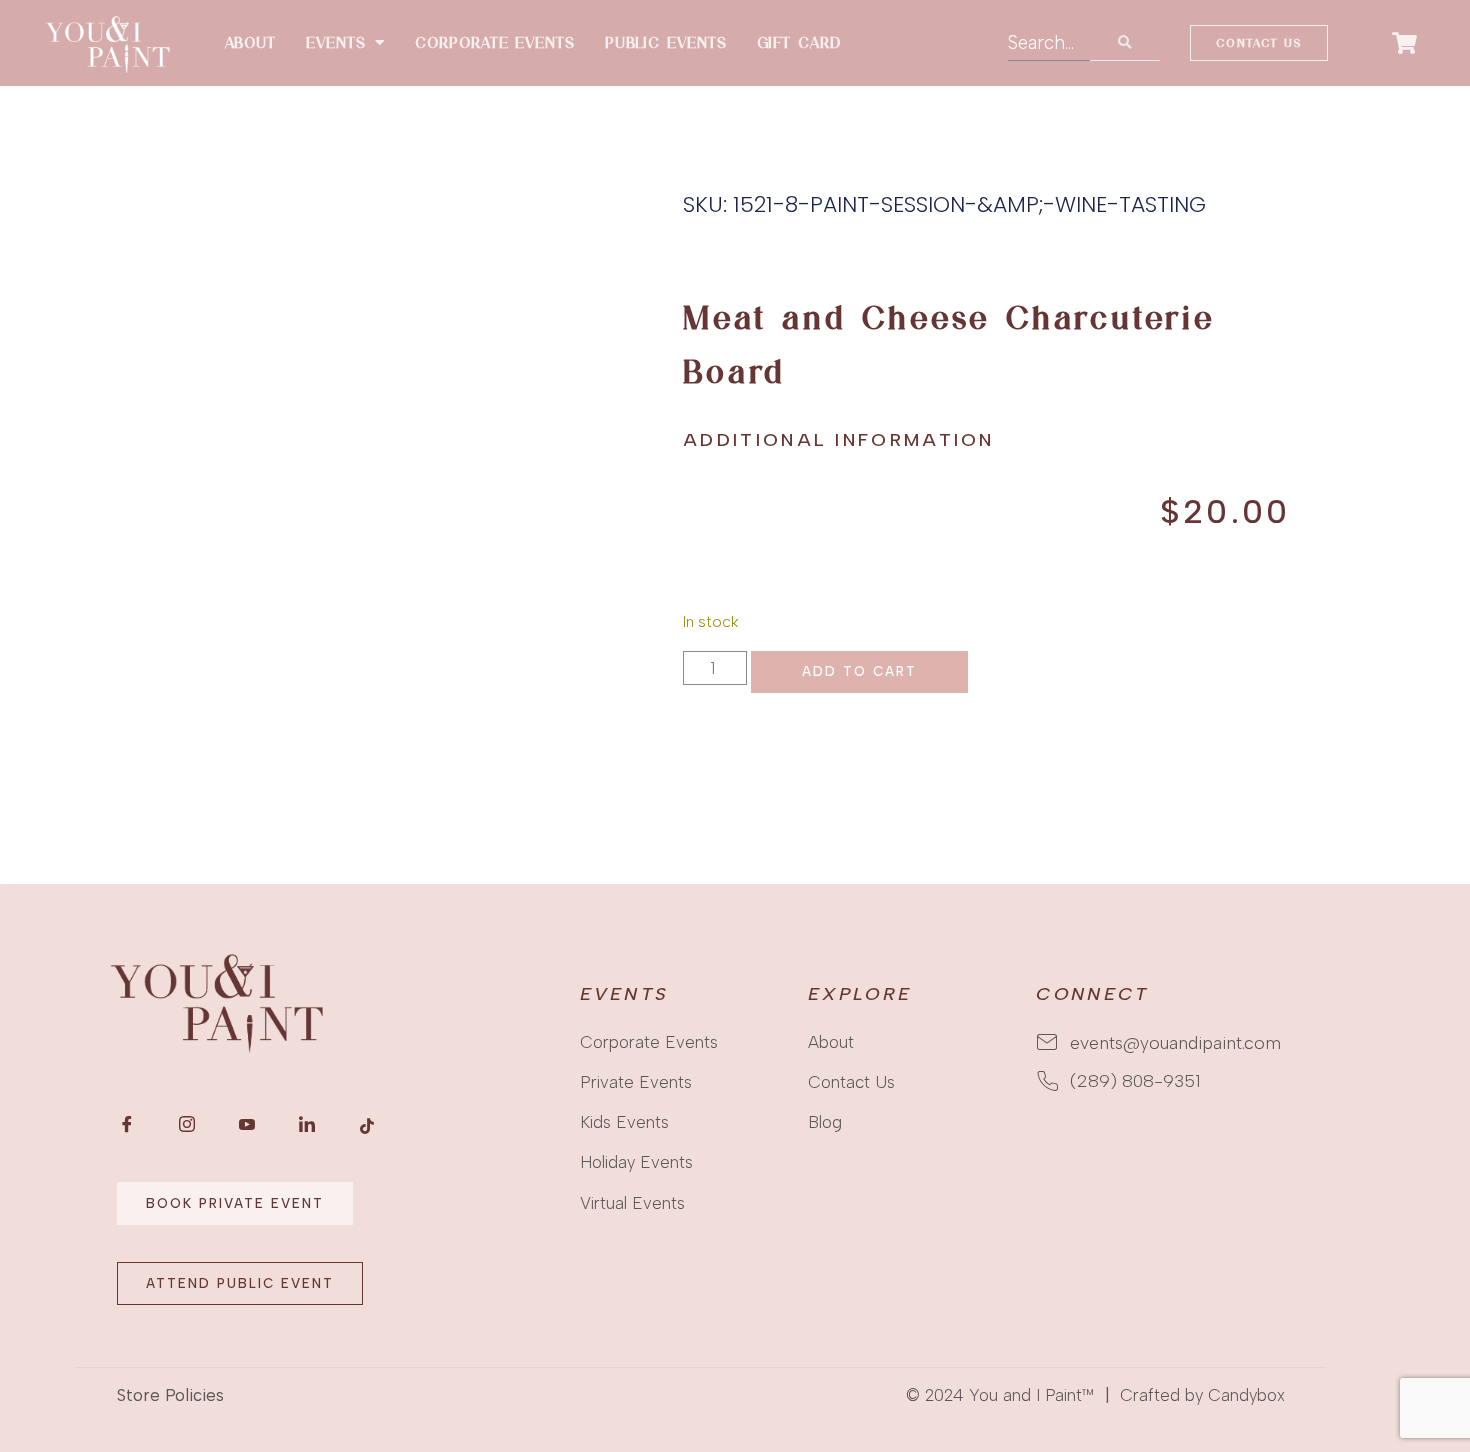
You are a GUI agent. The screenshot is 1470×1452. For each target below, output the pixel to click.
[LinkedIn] (307, 1125)
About (251, 42)
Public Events (666, 42)
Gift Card (799, 42)
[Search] (1125, 43)
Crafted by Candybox (1202, 1395)
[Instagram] (187, 1125)
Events (335, 42)
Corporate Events (494, 42)
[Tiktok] (367, 1125)
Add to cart (859, 671)
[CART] (1405, 43)
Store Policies (170, 1395)
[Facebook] (127, 1125)
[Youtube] (247, 1125)
